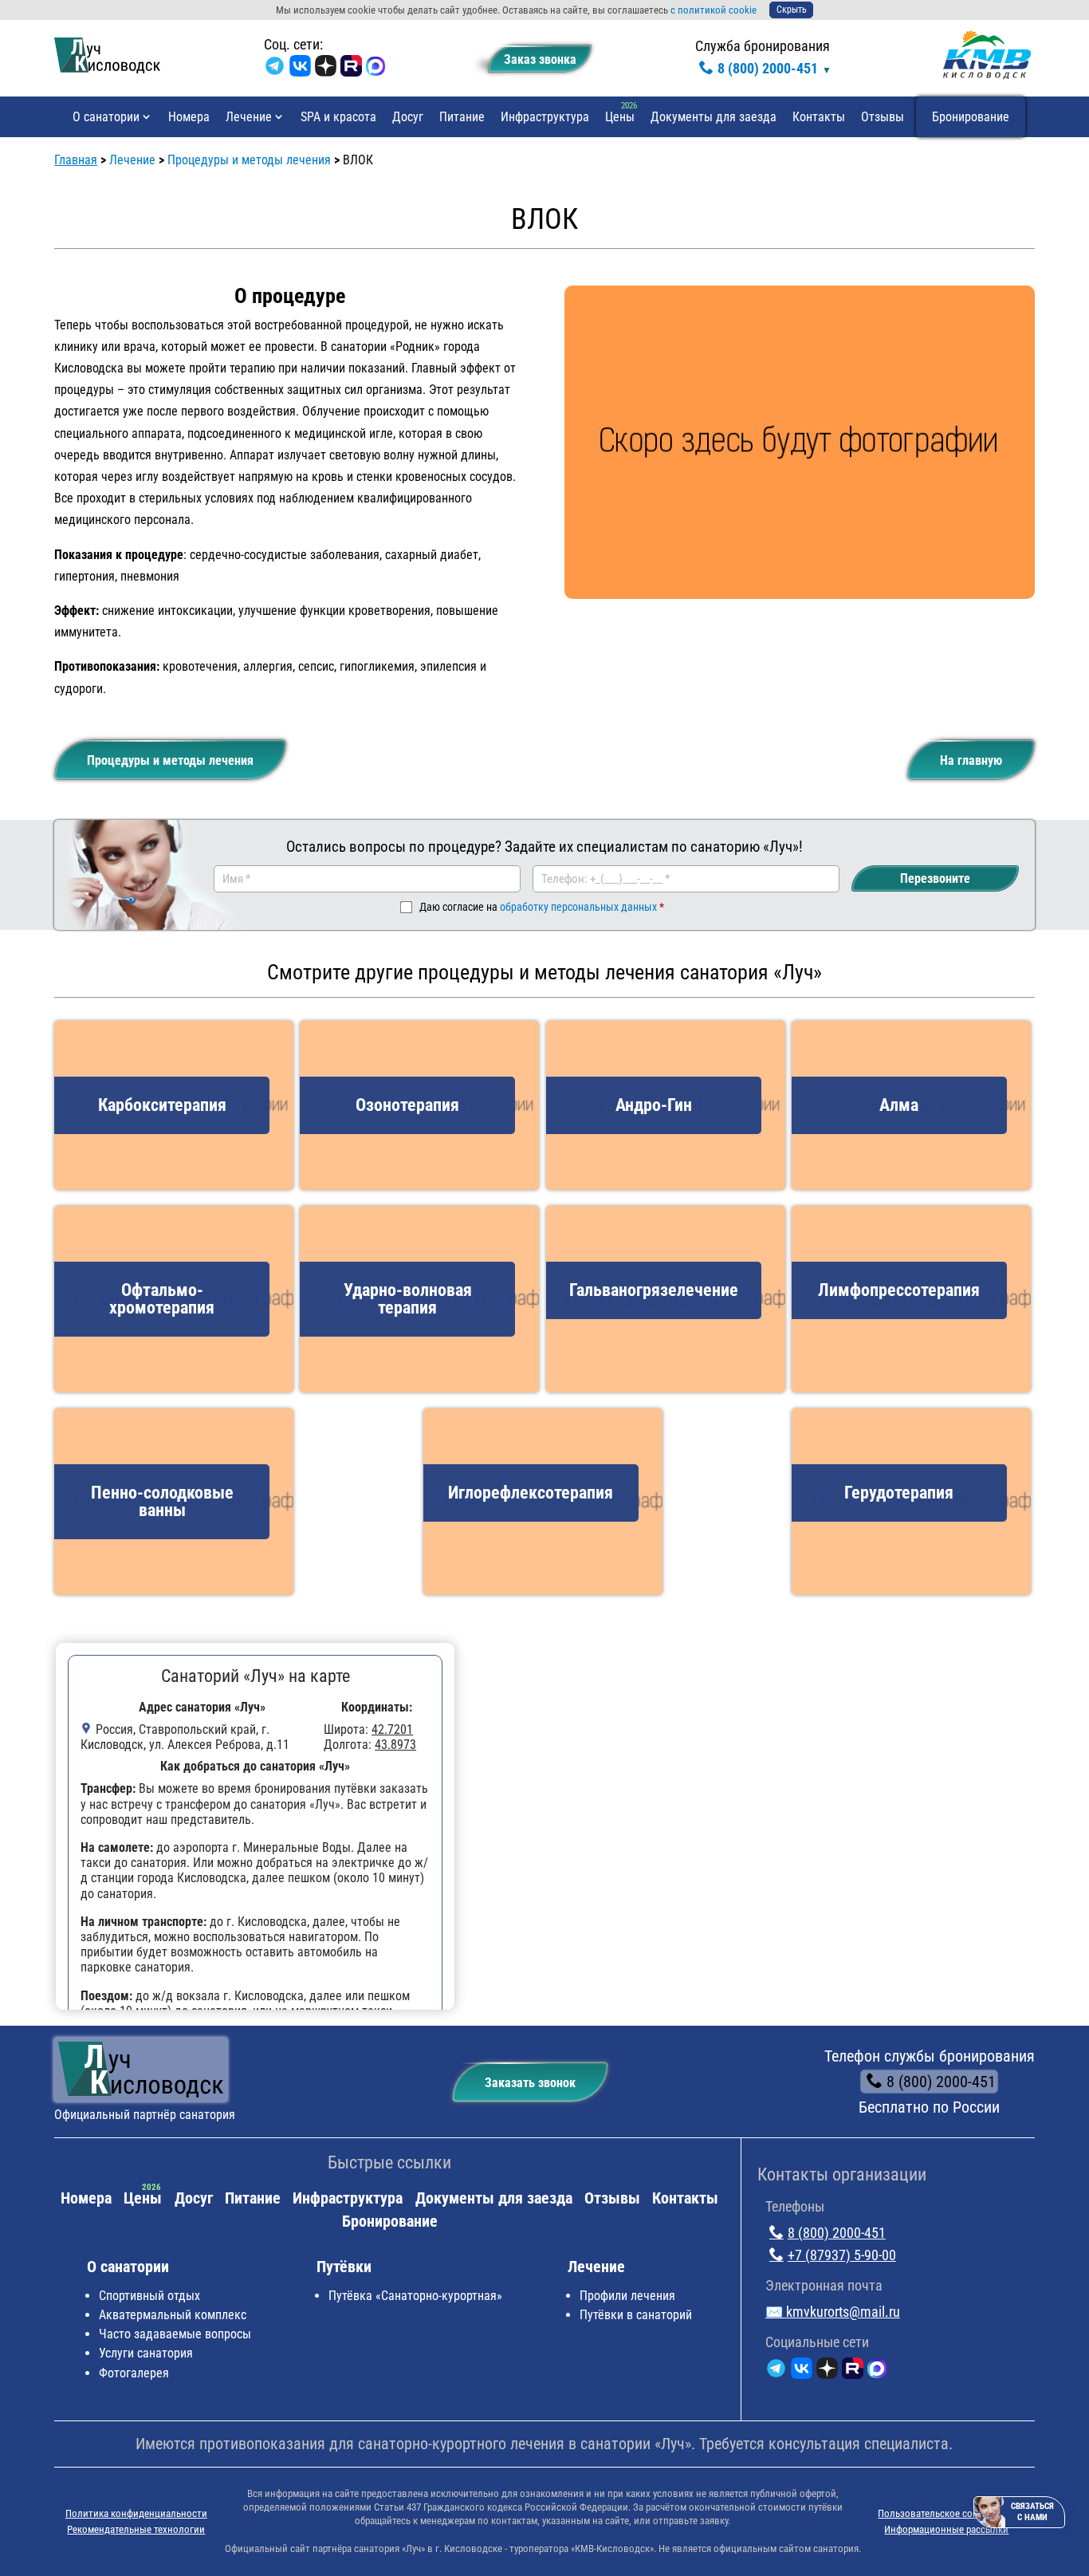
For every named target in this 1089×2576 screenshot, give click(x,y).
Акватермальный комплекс (173, 2315)
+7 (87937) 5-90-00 (842, 2255)
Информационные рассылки (946, 2529)
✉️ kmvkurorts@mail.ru (833, 2312)
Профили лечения (627, 2296)
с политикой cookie (714, 10)
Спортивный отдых (149, 2296)
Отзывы (883, 117)
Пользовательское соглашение (946, 2513)
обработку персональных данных (578, 907)
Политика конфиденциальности (136, 2513)
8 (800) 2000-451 (768, 68)
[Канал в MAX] (375, 69)
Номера (189, 117)
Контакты (819, 117)
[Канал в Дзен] (326, 69)
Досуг (408, 117)
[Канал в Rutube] (351, 69)
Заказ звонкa (540, 59)
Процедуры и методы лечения (170, 760)
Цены (620, 117)
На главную (971, 760)
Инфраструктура (545, 117)
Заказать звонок (530, 2083)
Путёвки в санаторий (636, 2315)
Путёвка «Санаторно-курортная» (415, 2296)
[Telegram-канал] (275, 69)
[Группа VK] (300, 69)
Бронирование (971, 117)
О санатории (106, 117)
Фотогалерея (134, 2373)
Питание (462, 117)
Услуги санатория (146, 2353)
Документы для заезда (714, 117)
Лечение (249, 117)
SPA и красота (338, 117)
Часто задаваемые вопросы (175, 2334)
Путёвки (344, 2267)
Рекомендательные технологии (136, 2529)
